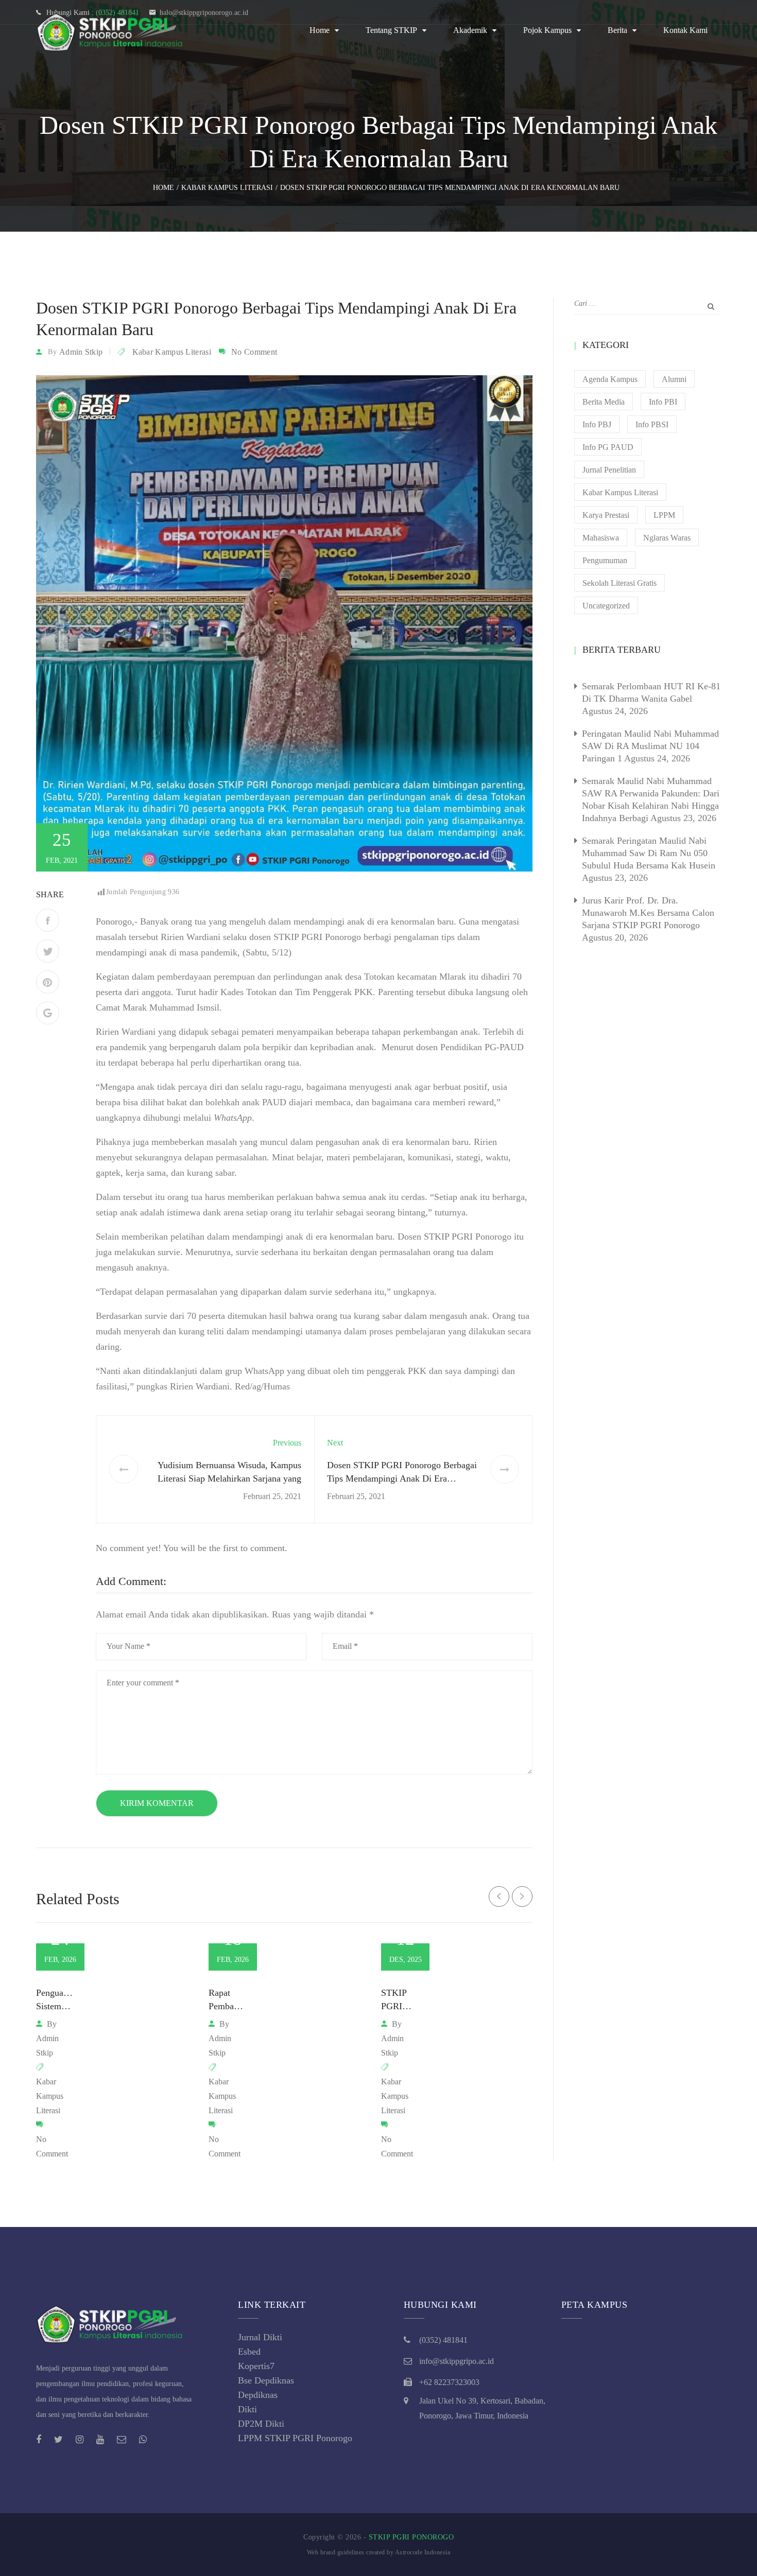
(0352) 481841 (443, 2340)
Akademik (470, 30)
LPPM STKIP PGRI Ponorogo (295, 2438)
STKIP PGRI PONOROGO (411, 2537)
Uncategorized (606, 606)
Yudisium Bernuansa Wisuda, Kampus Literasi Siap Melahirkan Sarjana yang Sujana (229, 1478)
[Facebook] (48, 920)
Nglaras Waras (667, 538)
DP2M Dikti (261, 2424)
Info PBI (663, 402)
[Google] (48, 1013)
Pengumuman (605, 560)
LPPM (664, 515)
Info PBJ (597, 424)
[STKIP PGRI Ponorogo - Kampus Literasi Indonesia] (113, 30)
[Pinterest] (48, 982)
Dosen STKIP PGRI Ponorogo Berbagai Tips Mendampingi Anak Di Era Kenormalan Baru (402, 1478)
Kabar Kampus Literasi (172, 352)
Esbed (249, 2352)
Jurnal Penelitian (609, 470)
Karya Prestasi (606, 515)
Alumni (674, 379)
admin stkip (81, 352)
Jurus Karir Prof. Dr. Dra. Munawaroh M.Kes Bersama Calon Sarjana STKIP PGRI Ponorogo (648, 913)
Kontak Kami (685, 30)
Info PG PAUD (608, 447)
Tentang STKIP (391, 30)
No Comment (254, 352)
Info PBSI (652, 424)
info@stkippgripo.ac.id (457, 2361)
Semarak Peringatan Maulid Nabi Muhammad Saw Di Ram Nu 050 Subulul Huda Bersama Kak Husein (649, 853)
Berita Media (604, 402)
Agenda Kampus (610, 379)
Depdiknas (258, 2395)
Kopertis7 (256, 2366)
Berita (617, 30)
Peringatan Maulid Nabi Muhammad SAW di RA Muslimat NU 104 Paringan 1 (650, 746)
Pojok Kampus (547, 30)
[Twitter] (48, 951)
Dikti (247, 2409)
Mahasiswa (601, 538)
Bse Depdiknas (266, 2380)
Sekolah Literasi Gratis (620, 583)
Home (320, 30)
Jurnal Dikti (260, 2337)
